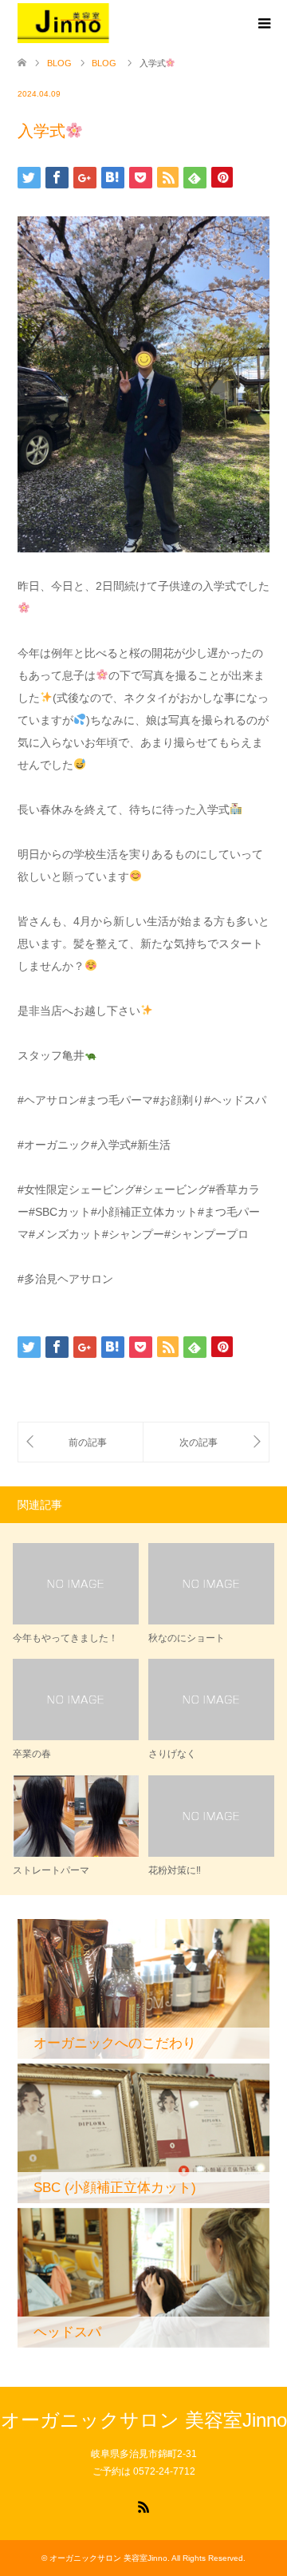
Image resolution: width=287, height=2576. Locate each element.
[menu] (263, 24)
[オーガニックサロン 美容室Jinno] (64, 23)
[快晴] (206, 1442)
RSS (143, 2506)
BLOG (59, 63)
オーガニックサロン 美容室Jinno (144, 2420)
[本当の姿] (81, 1442)
